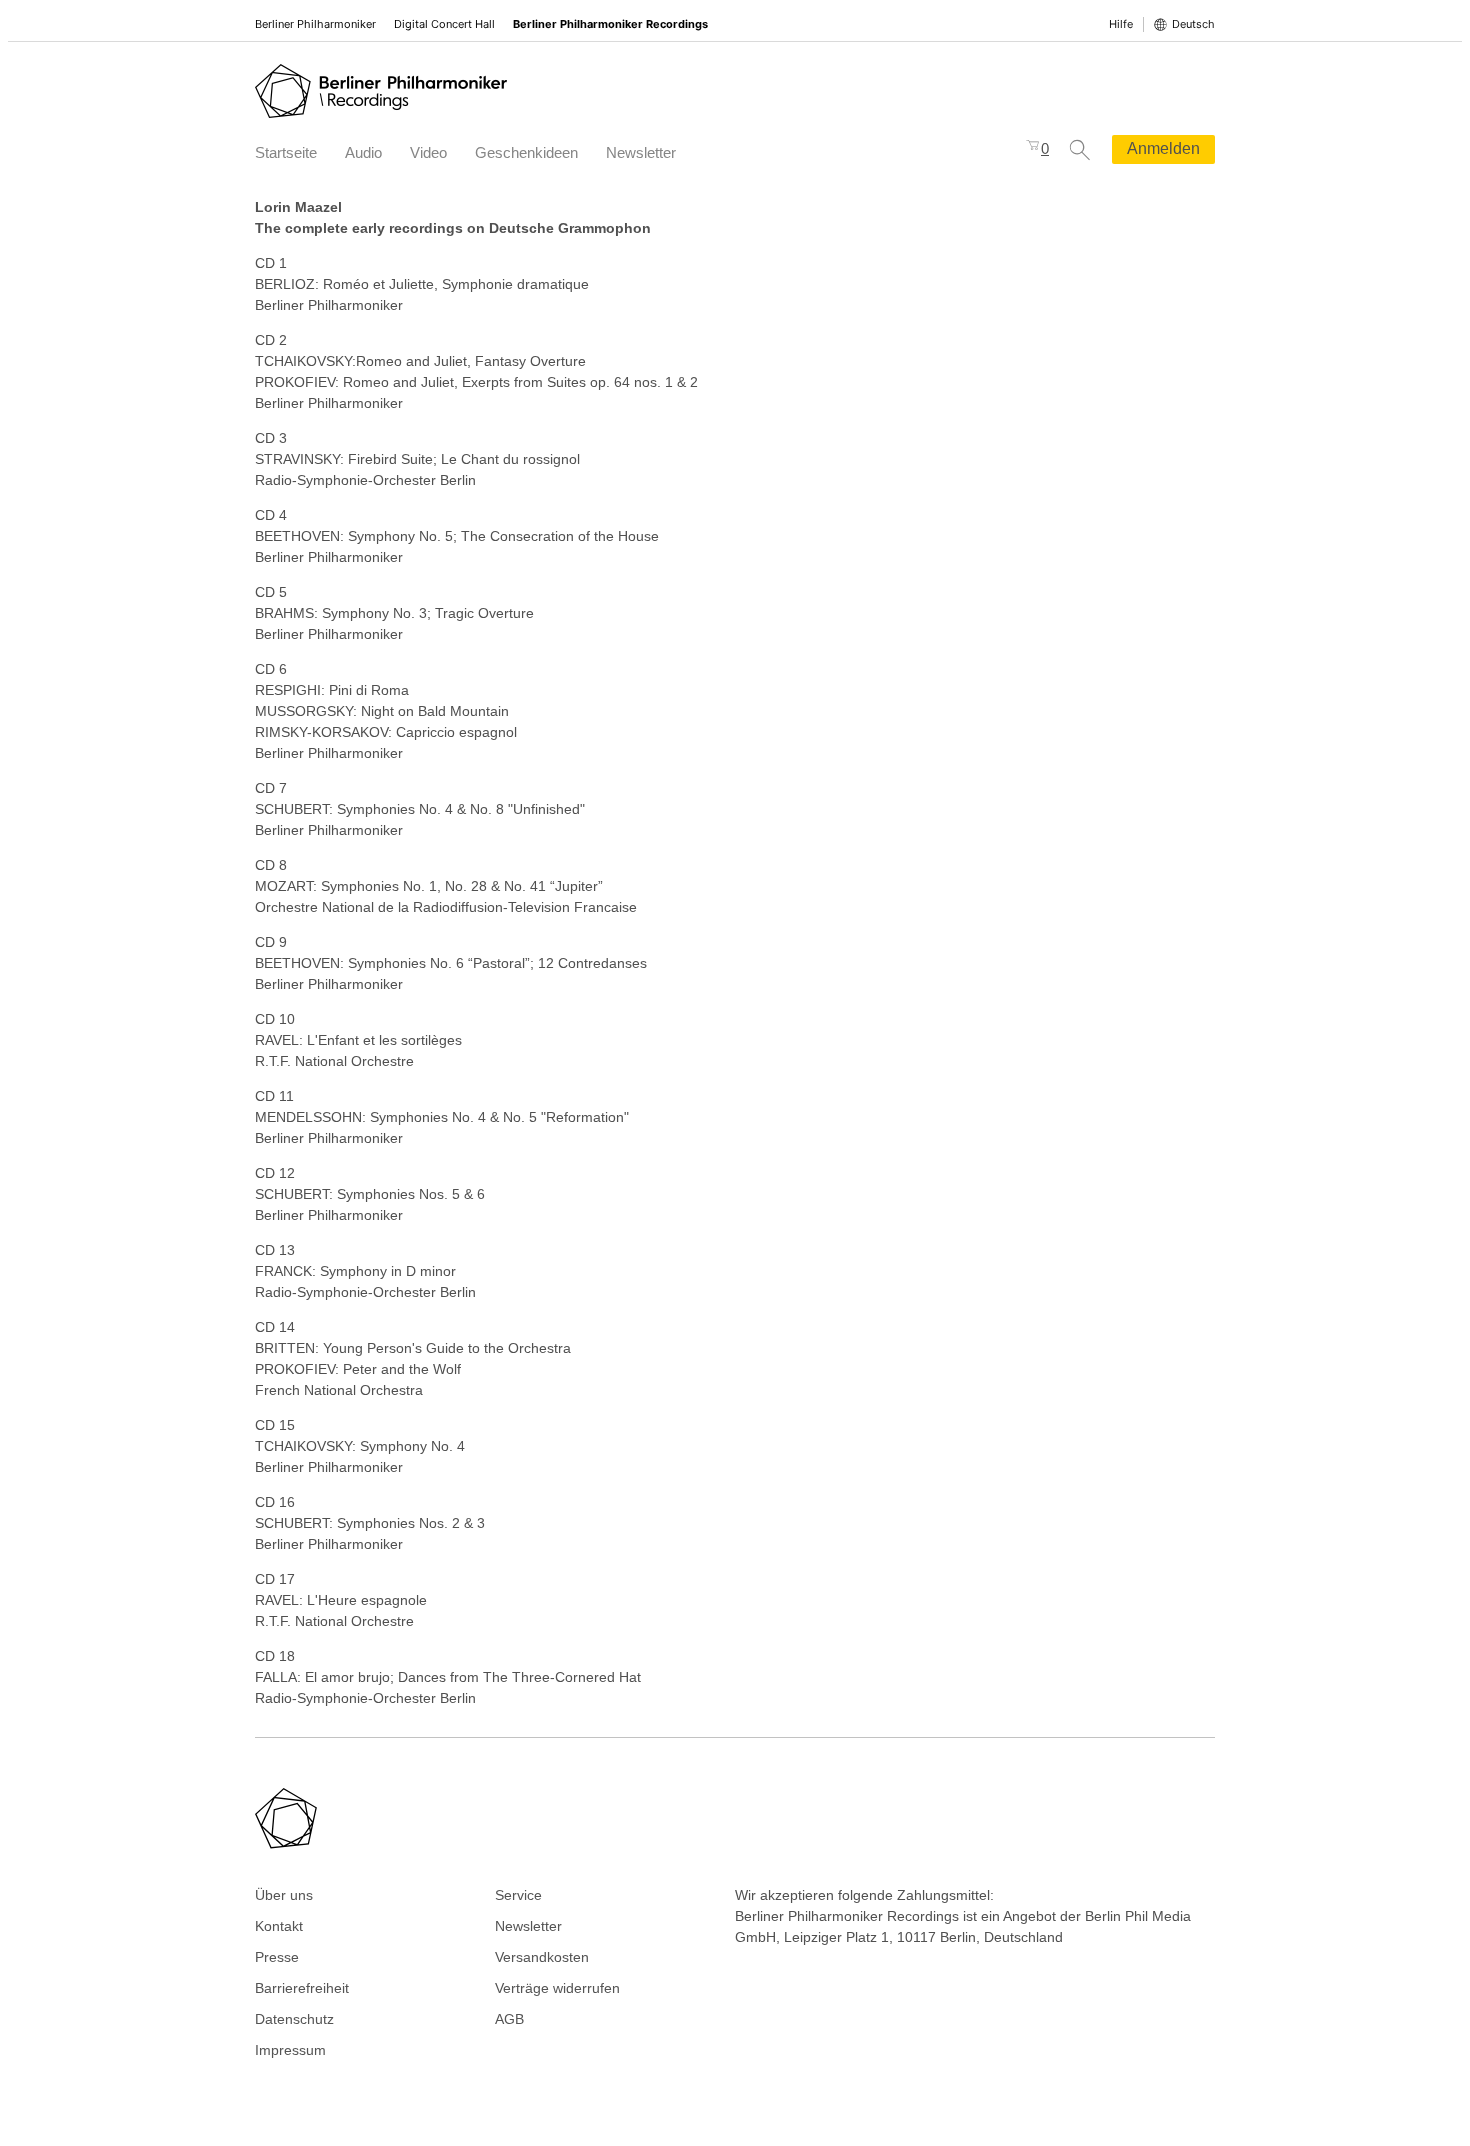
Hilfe (1121, 24)
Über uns (284, 1895)
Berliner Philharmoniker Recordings (610, 24)
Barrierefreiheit (302, 1988)
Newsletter (641, 152)
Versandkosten (542, 1957)
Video (428, 152)
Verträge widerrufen (557, 1988)
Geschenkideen (526, 152)
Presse (277, 1957)
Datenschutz (294, 2019)
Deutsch (1193, 24)
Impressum (290, 2050)
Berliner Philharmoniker (315, 24)
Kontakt (279, 1926)
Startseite (286, 152)
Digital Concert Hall (444, 24)
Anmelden (1163, 148)
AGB (509, 2019)
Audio (363, 152)
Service (518, 1895)
